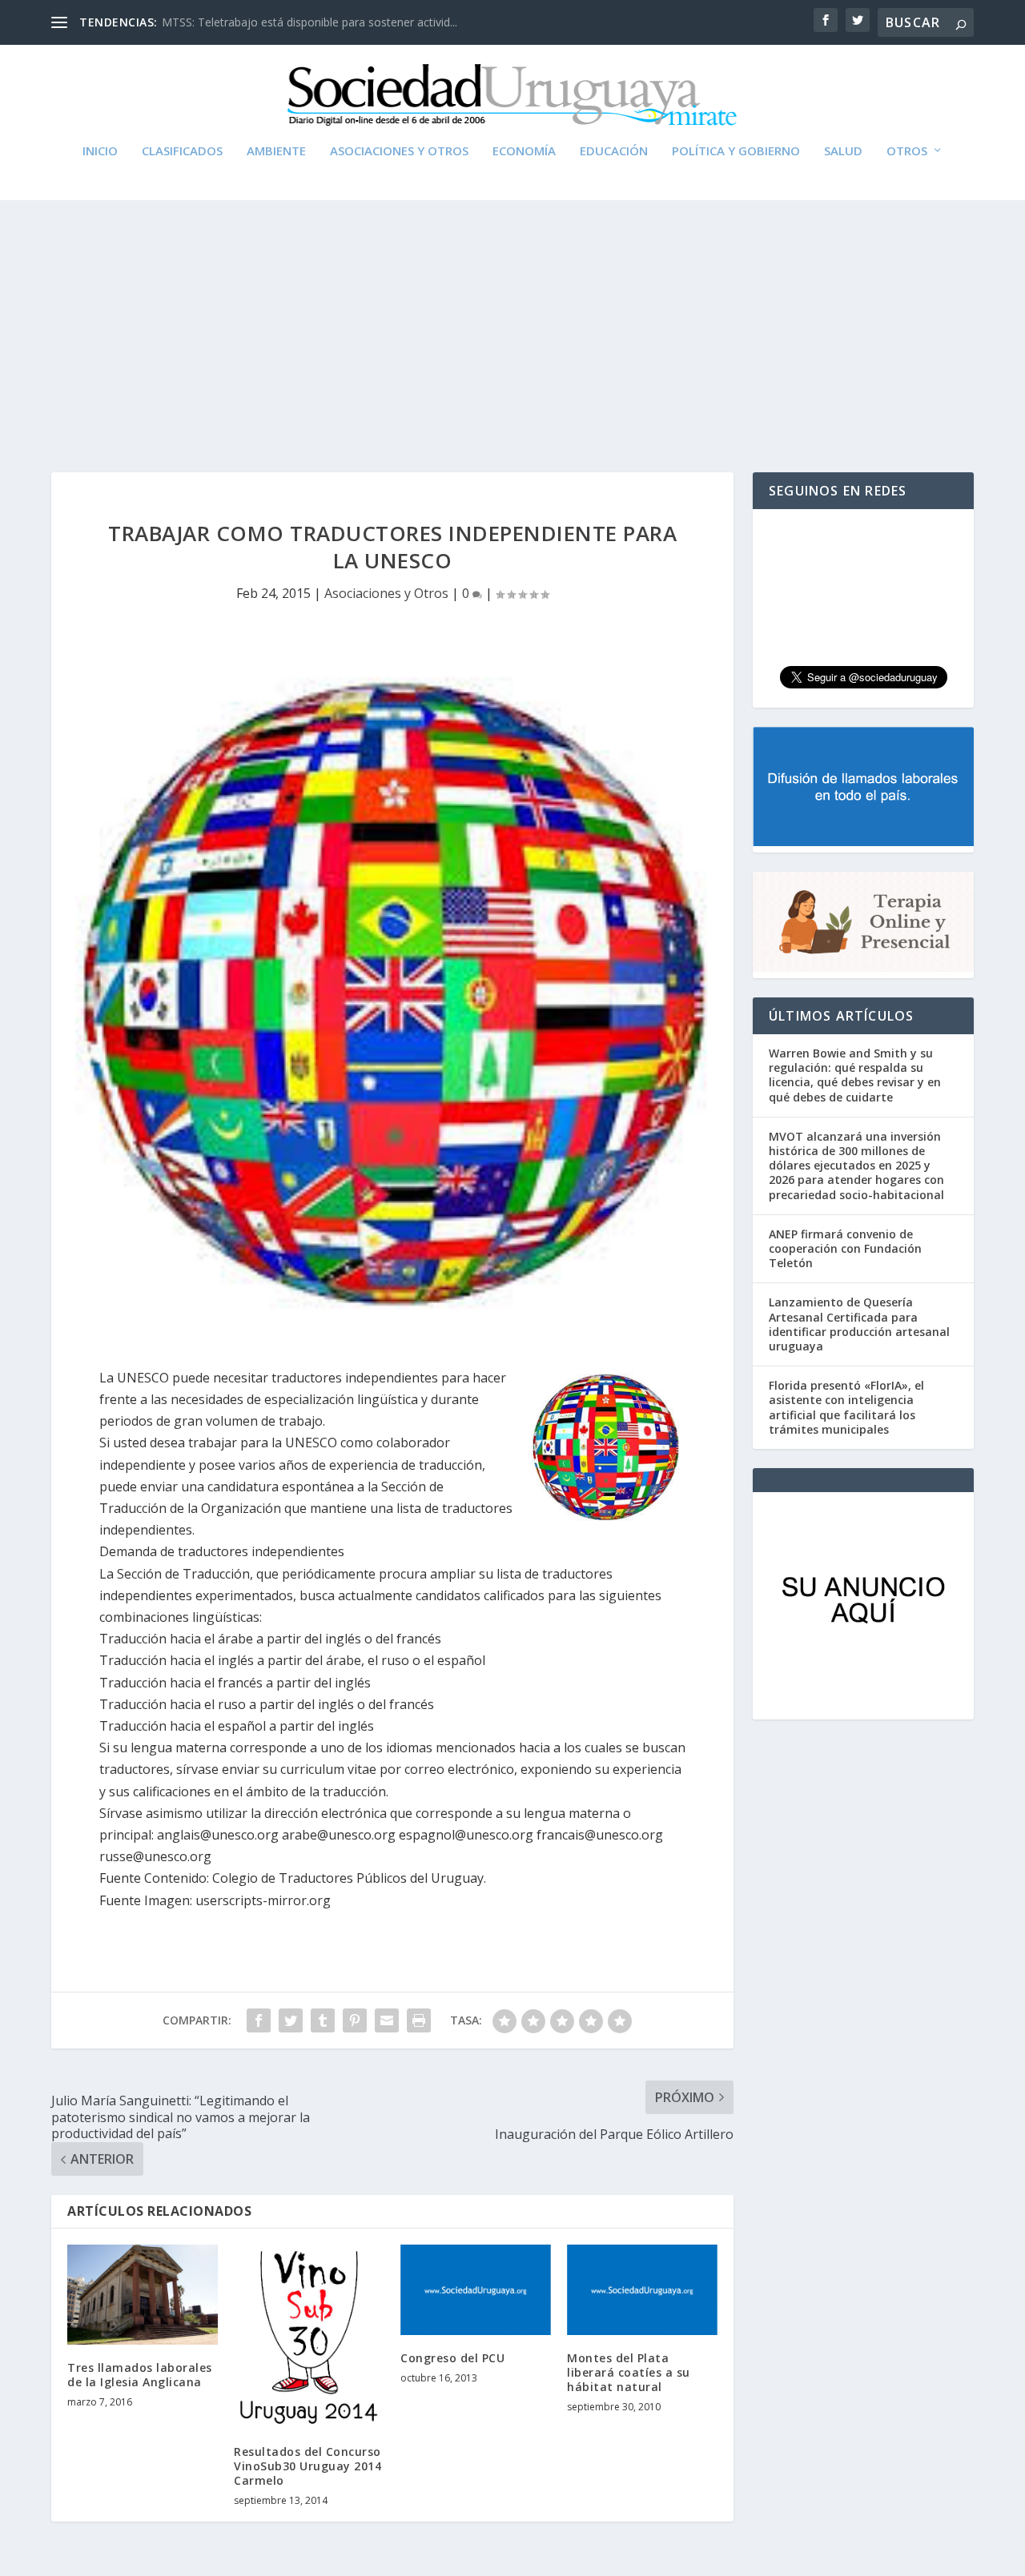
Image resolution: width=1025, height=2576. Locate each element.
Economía (524, 151)
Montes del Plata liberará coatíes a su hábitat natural (629, 2372)
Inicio (100, 151)
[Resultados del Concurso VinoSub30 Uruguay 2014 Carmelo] (309, 2337)
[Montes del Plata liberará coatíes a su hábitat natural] (642, 2290)
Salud (843, 151)
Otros (907, 151)
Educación (614, 151)
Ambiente (276, 151)
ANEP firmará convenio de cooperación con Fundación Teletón (845, 1248)
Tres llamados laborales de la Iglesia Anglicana (140, 2375)
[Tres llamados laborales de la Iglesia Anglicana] (143, 2295)
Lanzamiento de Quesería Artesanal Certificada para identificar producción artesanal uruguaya (859, 1324)
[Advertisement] (512, 320)
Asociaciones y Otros (399, 151)
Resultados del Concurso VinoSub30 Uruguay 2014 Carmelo (307, 2466)
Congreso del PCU (452, 2358)
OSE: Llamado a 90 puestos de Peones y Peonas (288, 22)
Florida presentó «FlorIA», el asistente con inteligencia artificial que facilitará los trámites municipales (846, 1407)
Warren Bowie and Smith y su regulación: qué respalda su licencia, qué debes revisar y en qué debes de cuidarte (855, 1075)
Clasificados (182, 151)
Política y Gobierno (736, 151)
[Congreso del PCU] (476, 2290)
